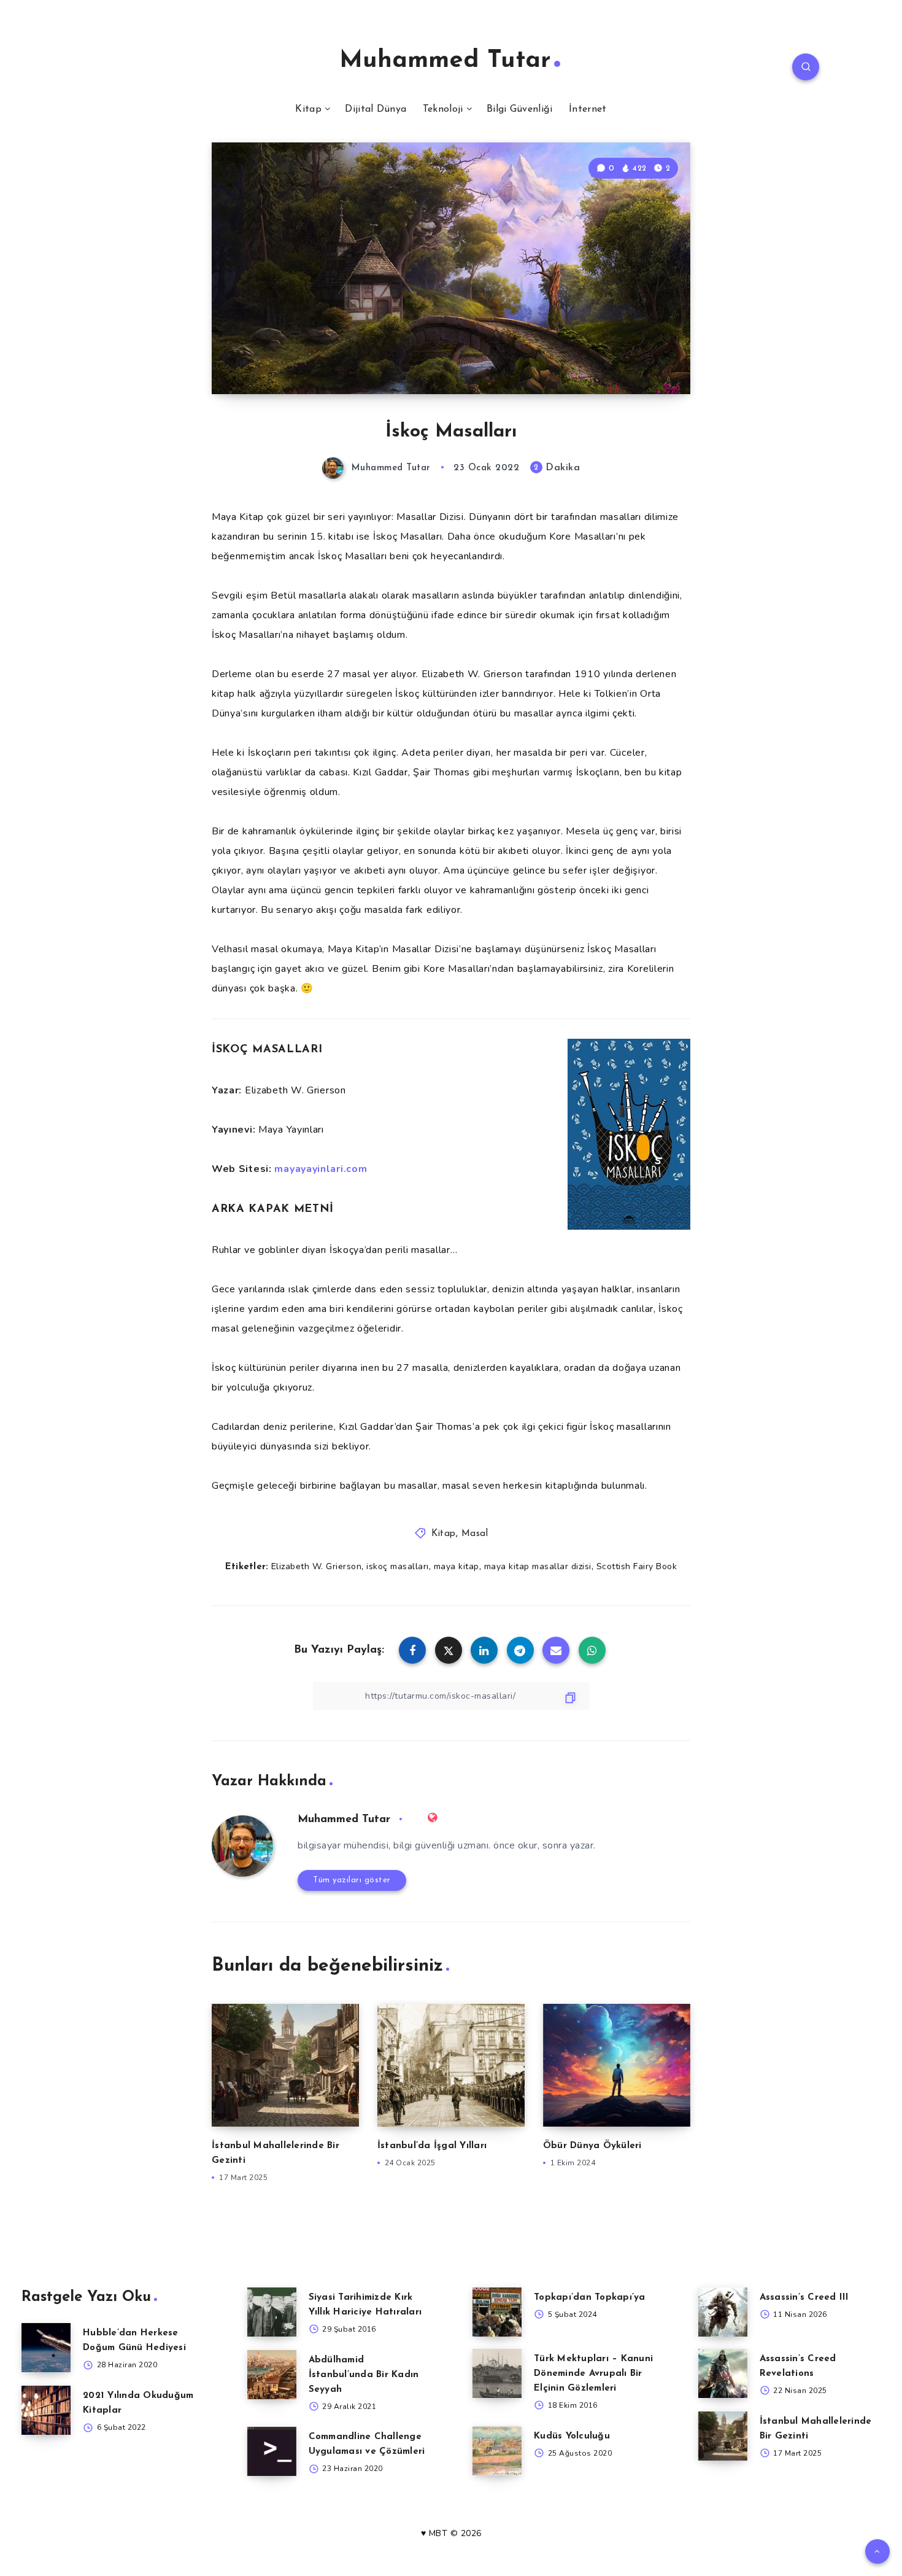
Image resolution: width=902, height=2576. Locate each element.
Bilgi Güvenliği (520, 109)
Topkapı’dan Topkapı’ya (590, 2298)
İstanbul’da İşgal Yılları (432, 2146)
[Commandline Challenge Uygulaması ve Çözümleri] (272, 2451)
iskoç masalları (398, 1566)
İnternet (588, 109)
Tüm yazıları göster (352, 1880)
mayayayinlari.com (321, 1169)
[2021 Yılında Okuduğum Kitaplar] (46, 2410)
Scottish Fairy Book (637, 1566)
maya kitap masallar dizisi (538, 1566)
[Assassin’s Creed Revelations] (723, 2373)
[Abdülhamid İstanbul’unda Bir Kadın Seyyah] (272, 2375)
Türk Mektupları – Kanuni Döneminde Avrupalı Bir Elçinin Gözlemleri (593, 2374)
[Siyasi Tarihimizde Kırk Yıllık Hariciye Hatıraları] (272, 2312)
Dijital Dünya (376, 109)
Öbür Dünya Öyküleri (592, 2146)
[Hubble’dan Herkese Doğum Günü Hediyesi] (46, 2348)
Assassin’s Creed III (804, 2298)
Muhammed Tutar (445, 61)
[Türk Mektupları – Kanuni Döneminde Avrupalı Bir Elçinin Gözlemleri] (497, 2373)
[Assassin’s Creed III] (723, 2312)
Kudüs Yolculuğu (572, 2436)
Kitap (308, 109)
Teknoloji (443, 109)
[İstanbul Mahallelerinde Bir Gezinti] (723, 2436)
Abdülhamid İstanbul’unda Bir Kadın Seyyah (364, 2375)
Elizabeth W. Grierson (317, 1566)
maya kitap (457, 1566)
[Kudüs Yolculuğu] (497, 2451)
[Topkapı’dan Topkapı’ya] (497, 2312)
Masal (475, 1534)
